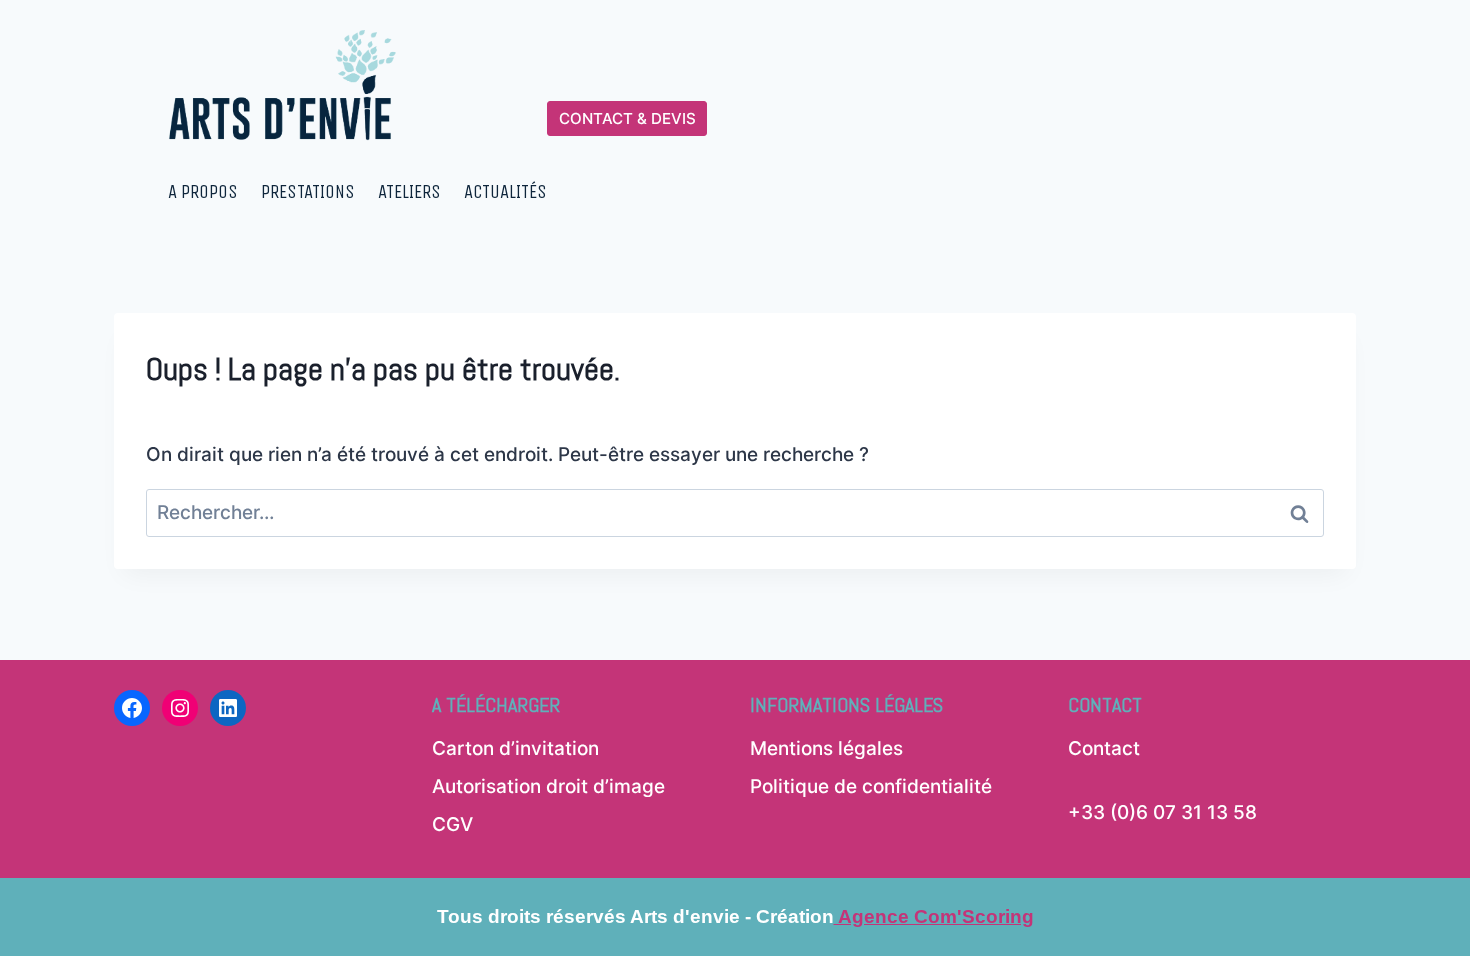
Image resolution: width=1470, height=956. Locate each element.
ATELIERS (409, 192)
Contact (1104, 748)
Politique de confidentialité (871, 786)
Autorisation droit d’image (548, 786)
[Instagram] (180, 708)
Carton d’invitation (515, 748)
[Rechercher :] (735, 512)
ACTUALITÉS (505, 192)
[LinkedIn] (228, 708)
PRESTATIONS (308, 192)
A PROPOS (203, 192)
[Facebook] (132, 708)
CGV (452, 824)
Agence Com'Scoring (934, 916)
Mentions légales (826, 748)
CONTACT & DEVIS (627, 118)
